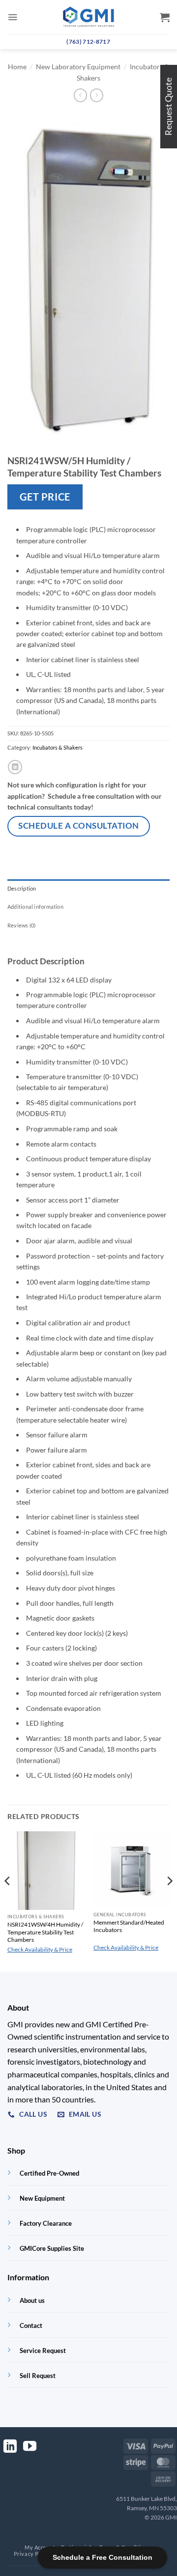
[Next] (169, 1901)
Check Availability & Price (40, 1949)
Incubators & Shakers (58, 747)
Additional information (35, 907)
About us (32, 2300)
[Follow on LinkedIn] (10, 2447)
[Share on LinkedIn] (15, 767)
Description (22, 888)
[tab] (88, 889)
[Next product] (80, 95)
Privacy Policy (32, 2554)
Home (17, 67)
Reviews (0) (21, 925)
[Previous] (8, 1901)
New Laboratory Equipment (78, 67)
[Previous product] (97, 95)
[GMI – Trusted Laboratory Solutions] (88, 17)
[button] (13, 17)
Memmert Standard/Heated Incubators (129, 1926)
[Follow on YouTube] (30, 2447)
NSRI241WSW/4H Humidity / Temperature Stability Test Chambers (45, 1932)
